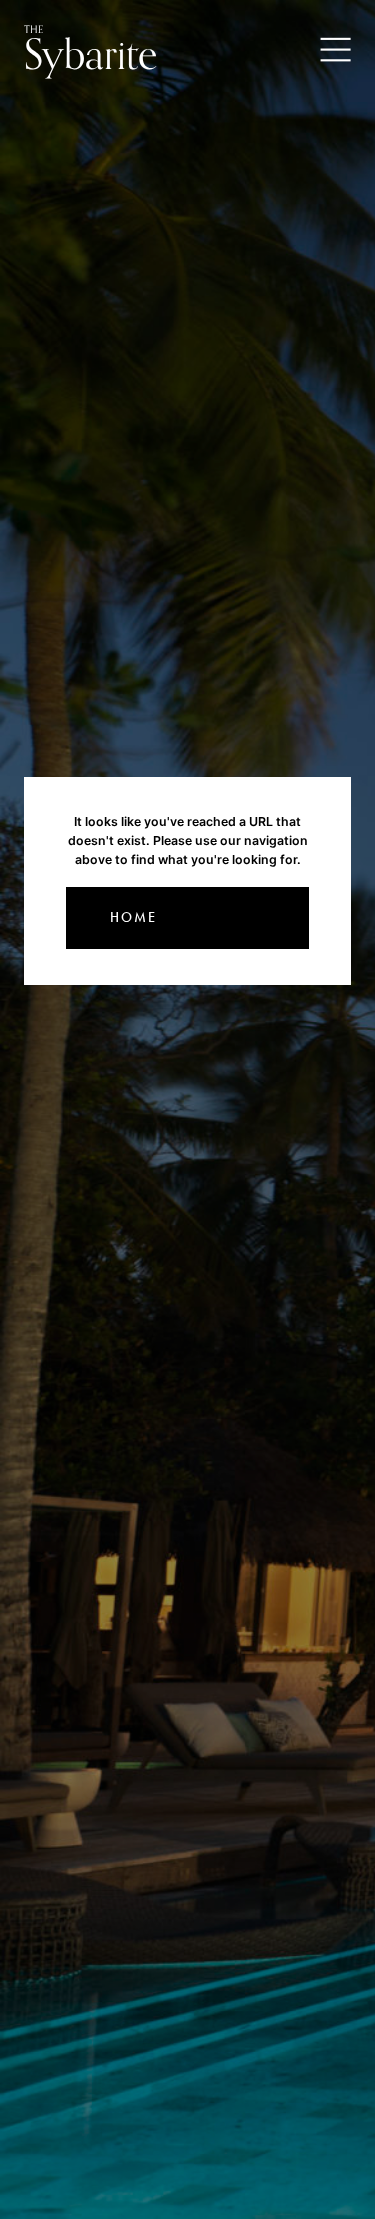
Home (133, 917)
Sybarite (90, 50)
